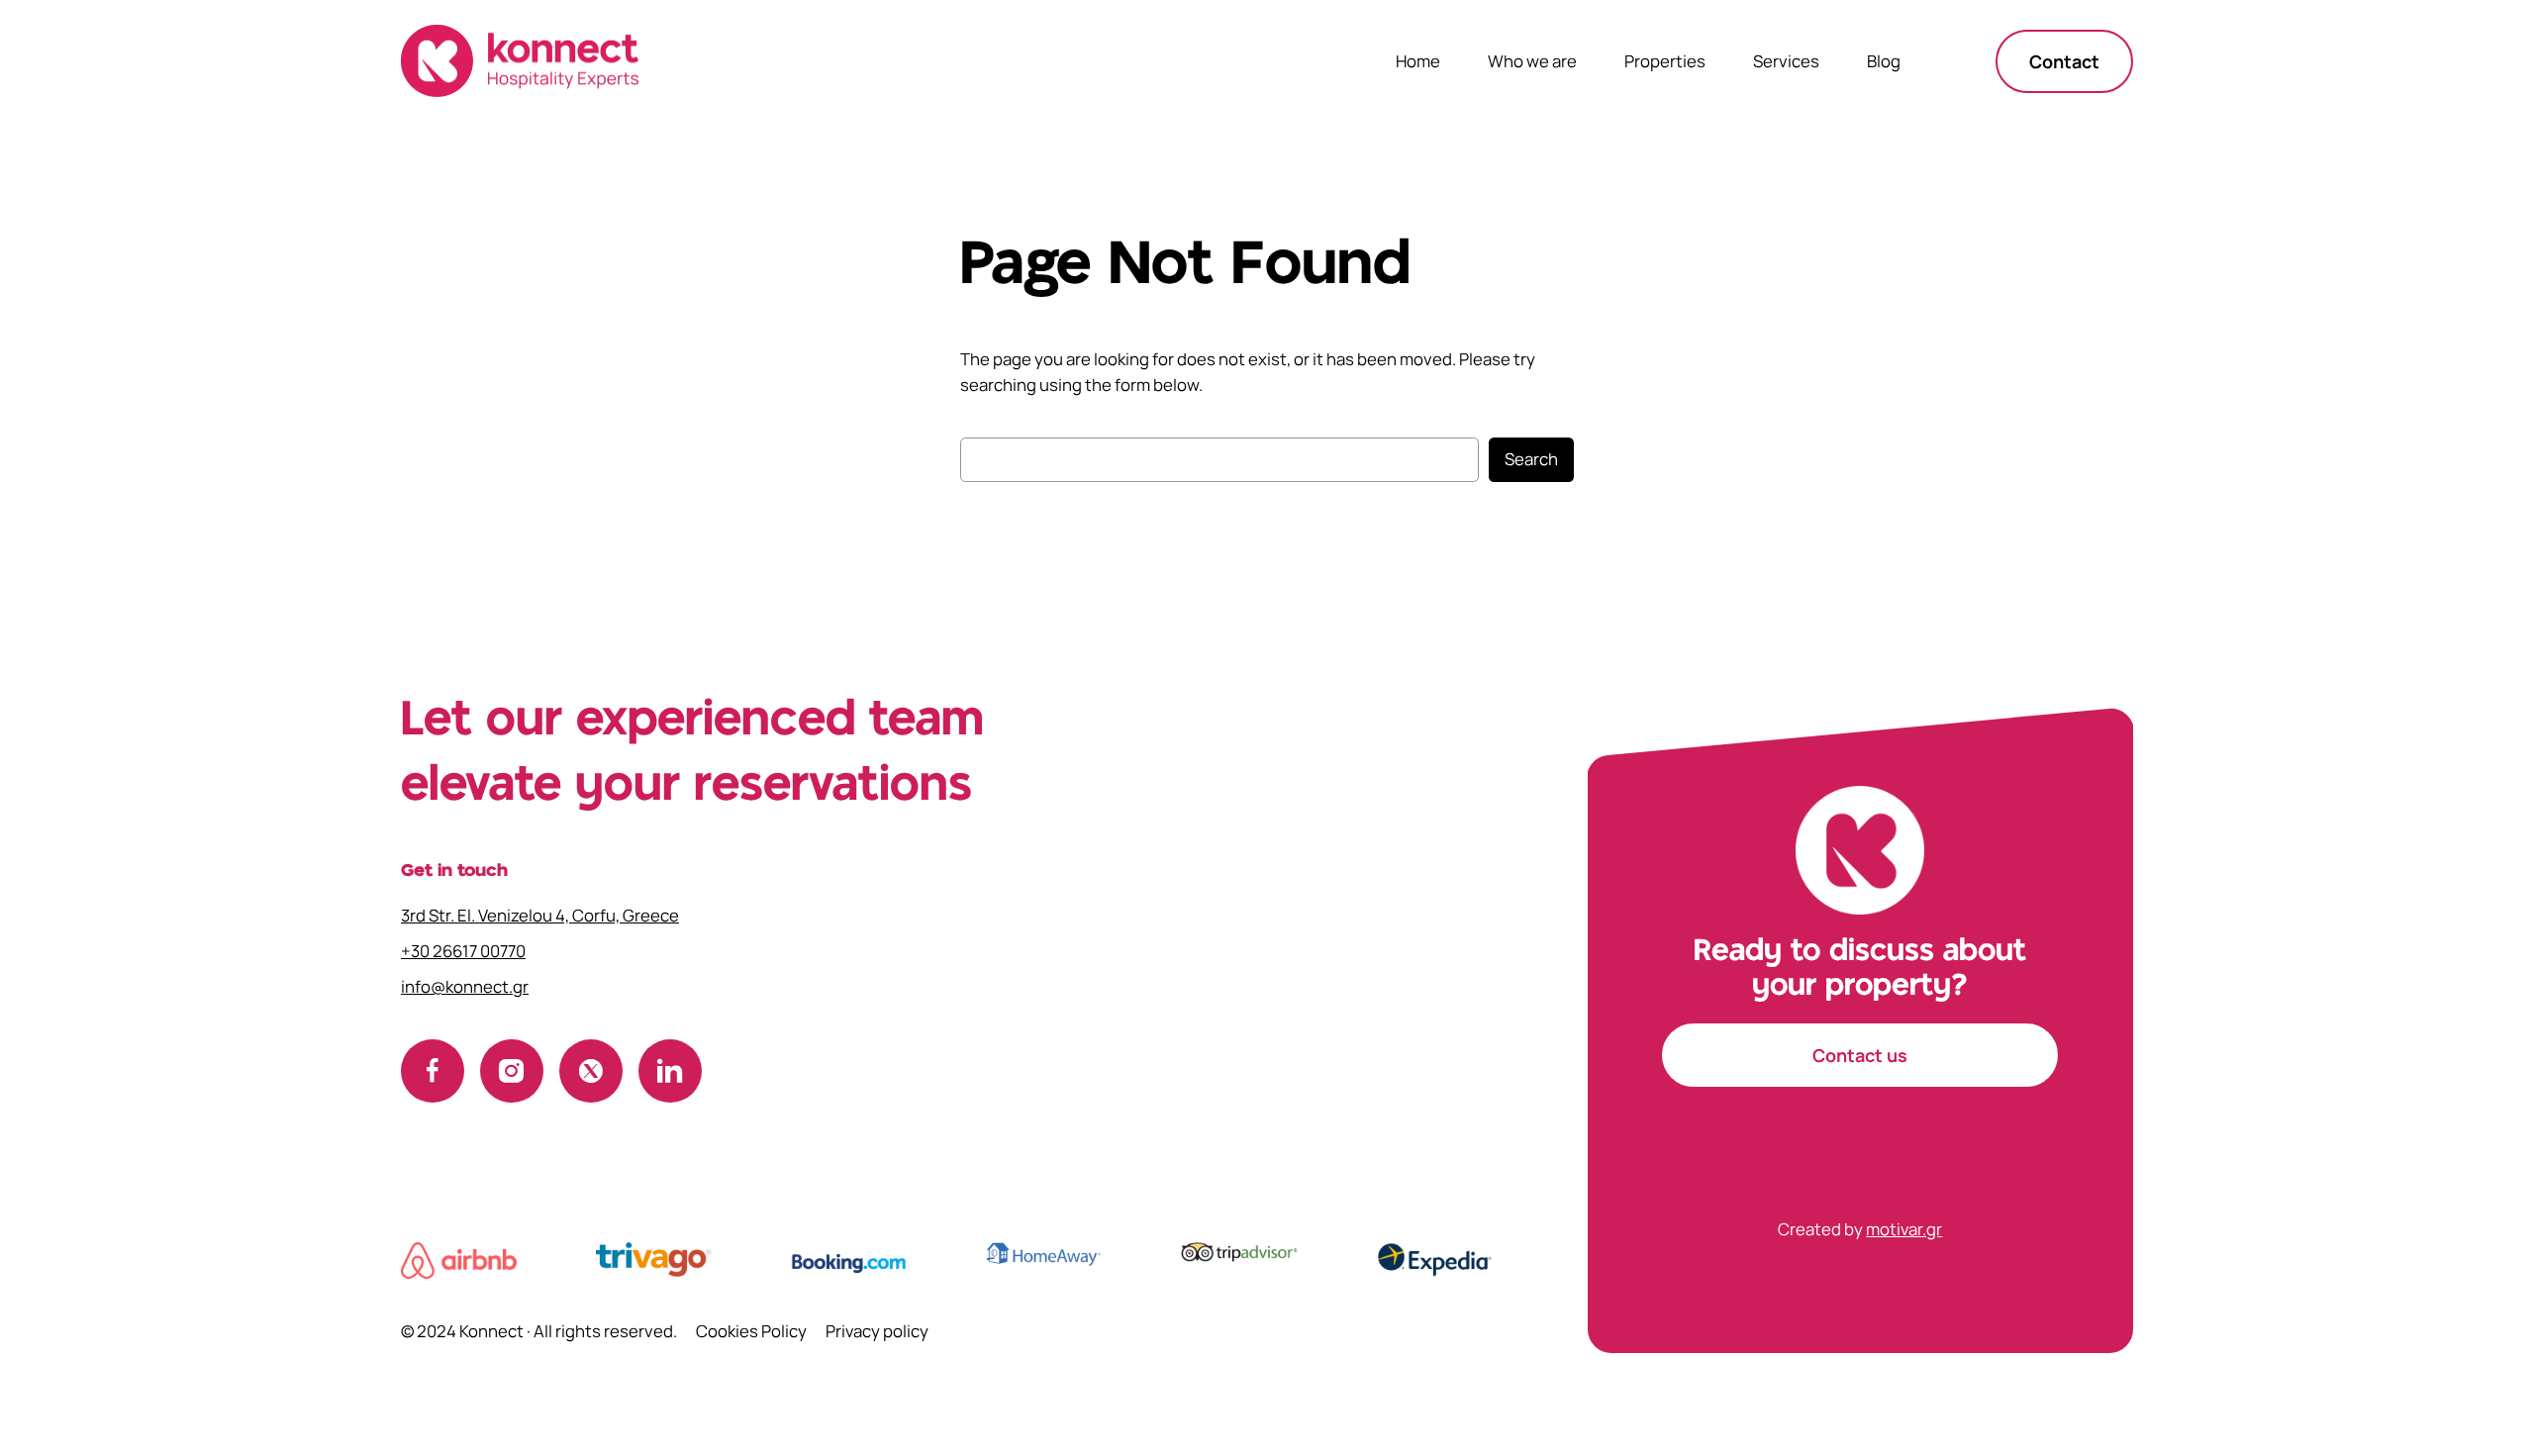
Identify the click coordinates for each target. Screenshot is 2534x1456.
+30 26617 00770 (463, 951)
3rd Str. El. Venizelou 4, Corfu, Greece (540, 915)
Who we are (1532, 61)
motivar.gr (1904, 1229)
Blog (1884, 61)
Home (1418, 61)
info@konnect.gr (465, 986)
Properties (1665, 61)
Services (1786, 61)
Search (1531, 459)
